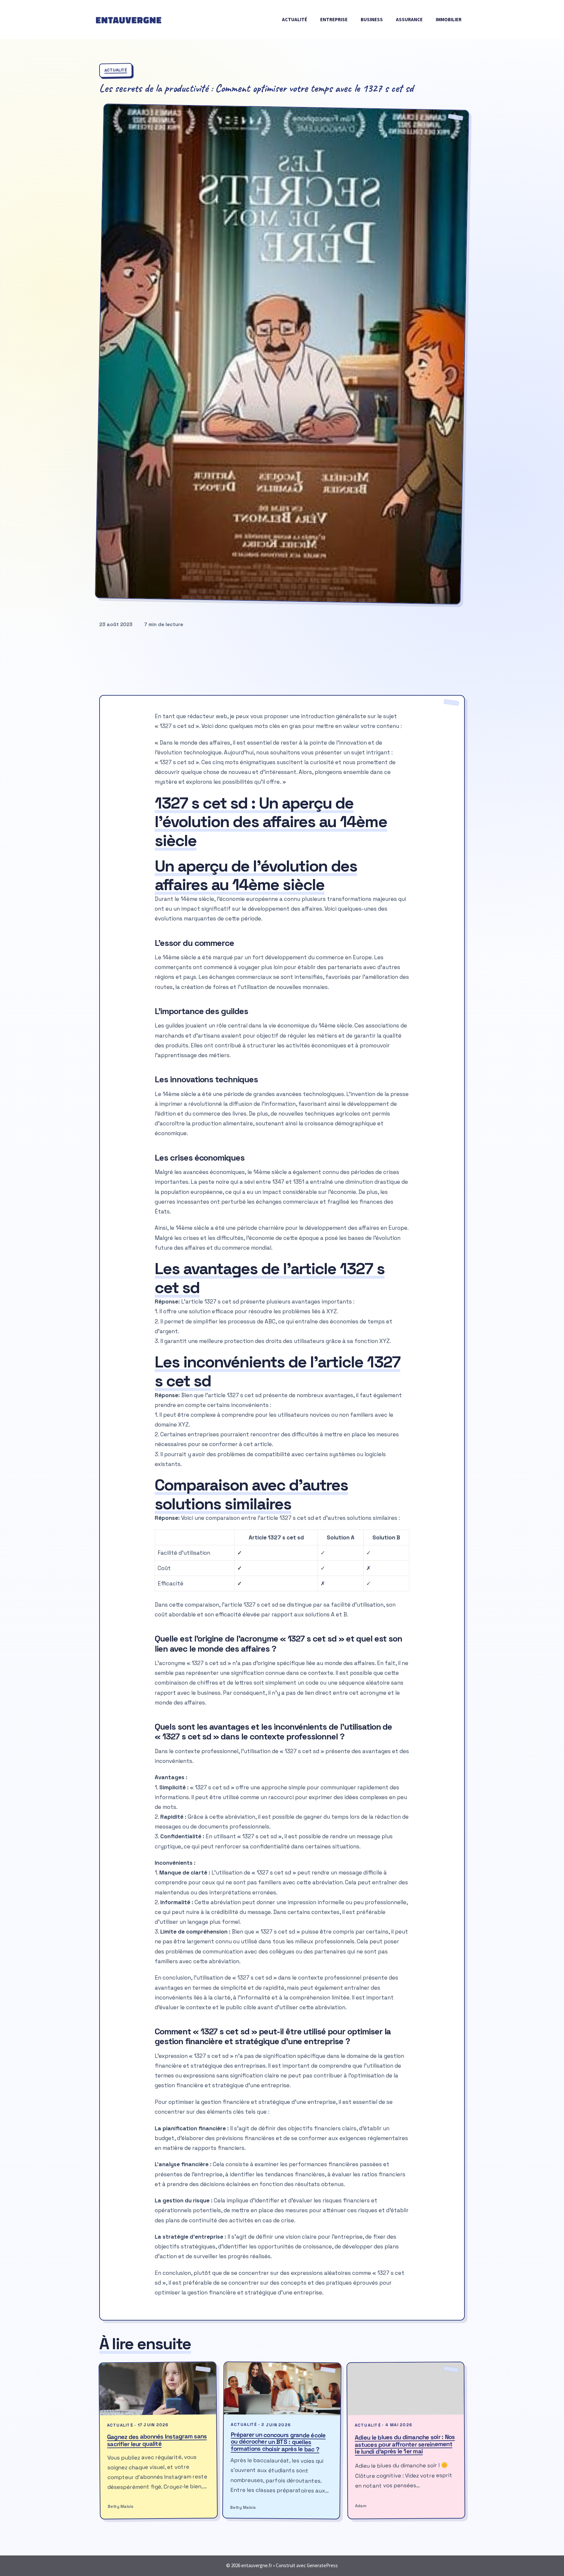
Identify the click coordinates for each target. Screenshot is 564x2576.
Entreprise (334, 19)
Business (372, 19)
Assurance (409, 19)
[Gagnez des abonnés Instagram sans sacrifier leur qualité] (158, 2389)
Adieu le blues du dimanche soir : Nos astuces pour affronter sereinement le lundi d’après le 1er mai (405, 2445)
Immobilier (449, 19)
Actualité (295, 19)
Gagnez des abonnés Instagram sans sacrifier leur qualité (157, 2440)
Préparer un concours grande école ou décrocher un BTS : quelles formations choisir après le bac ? (278, 2442)
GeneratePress (322, 2565)
